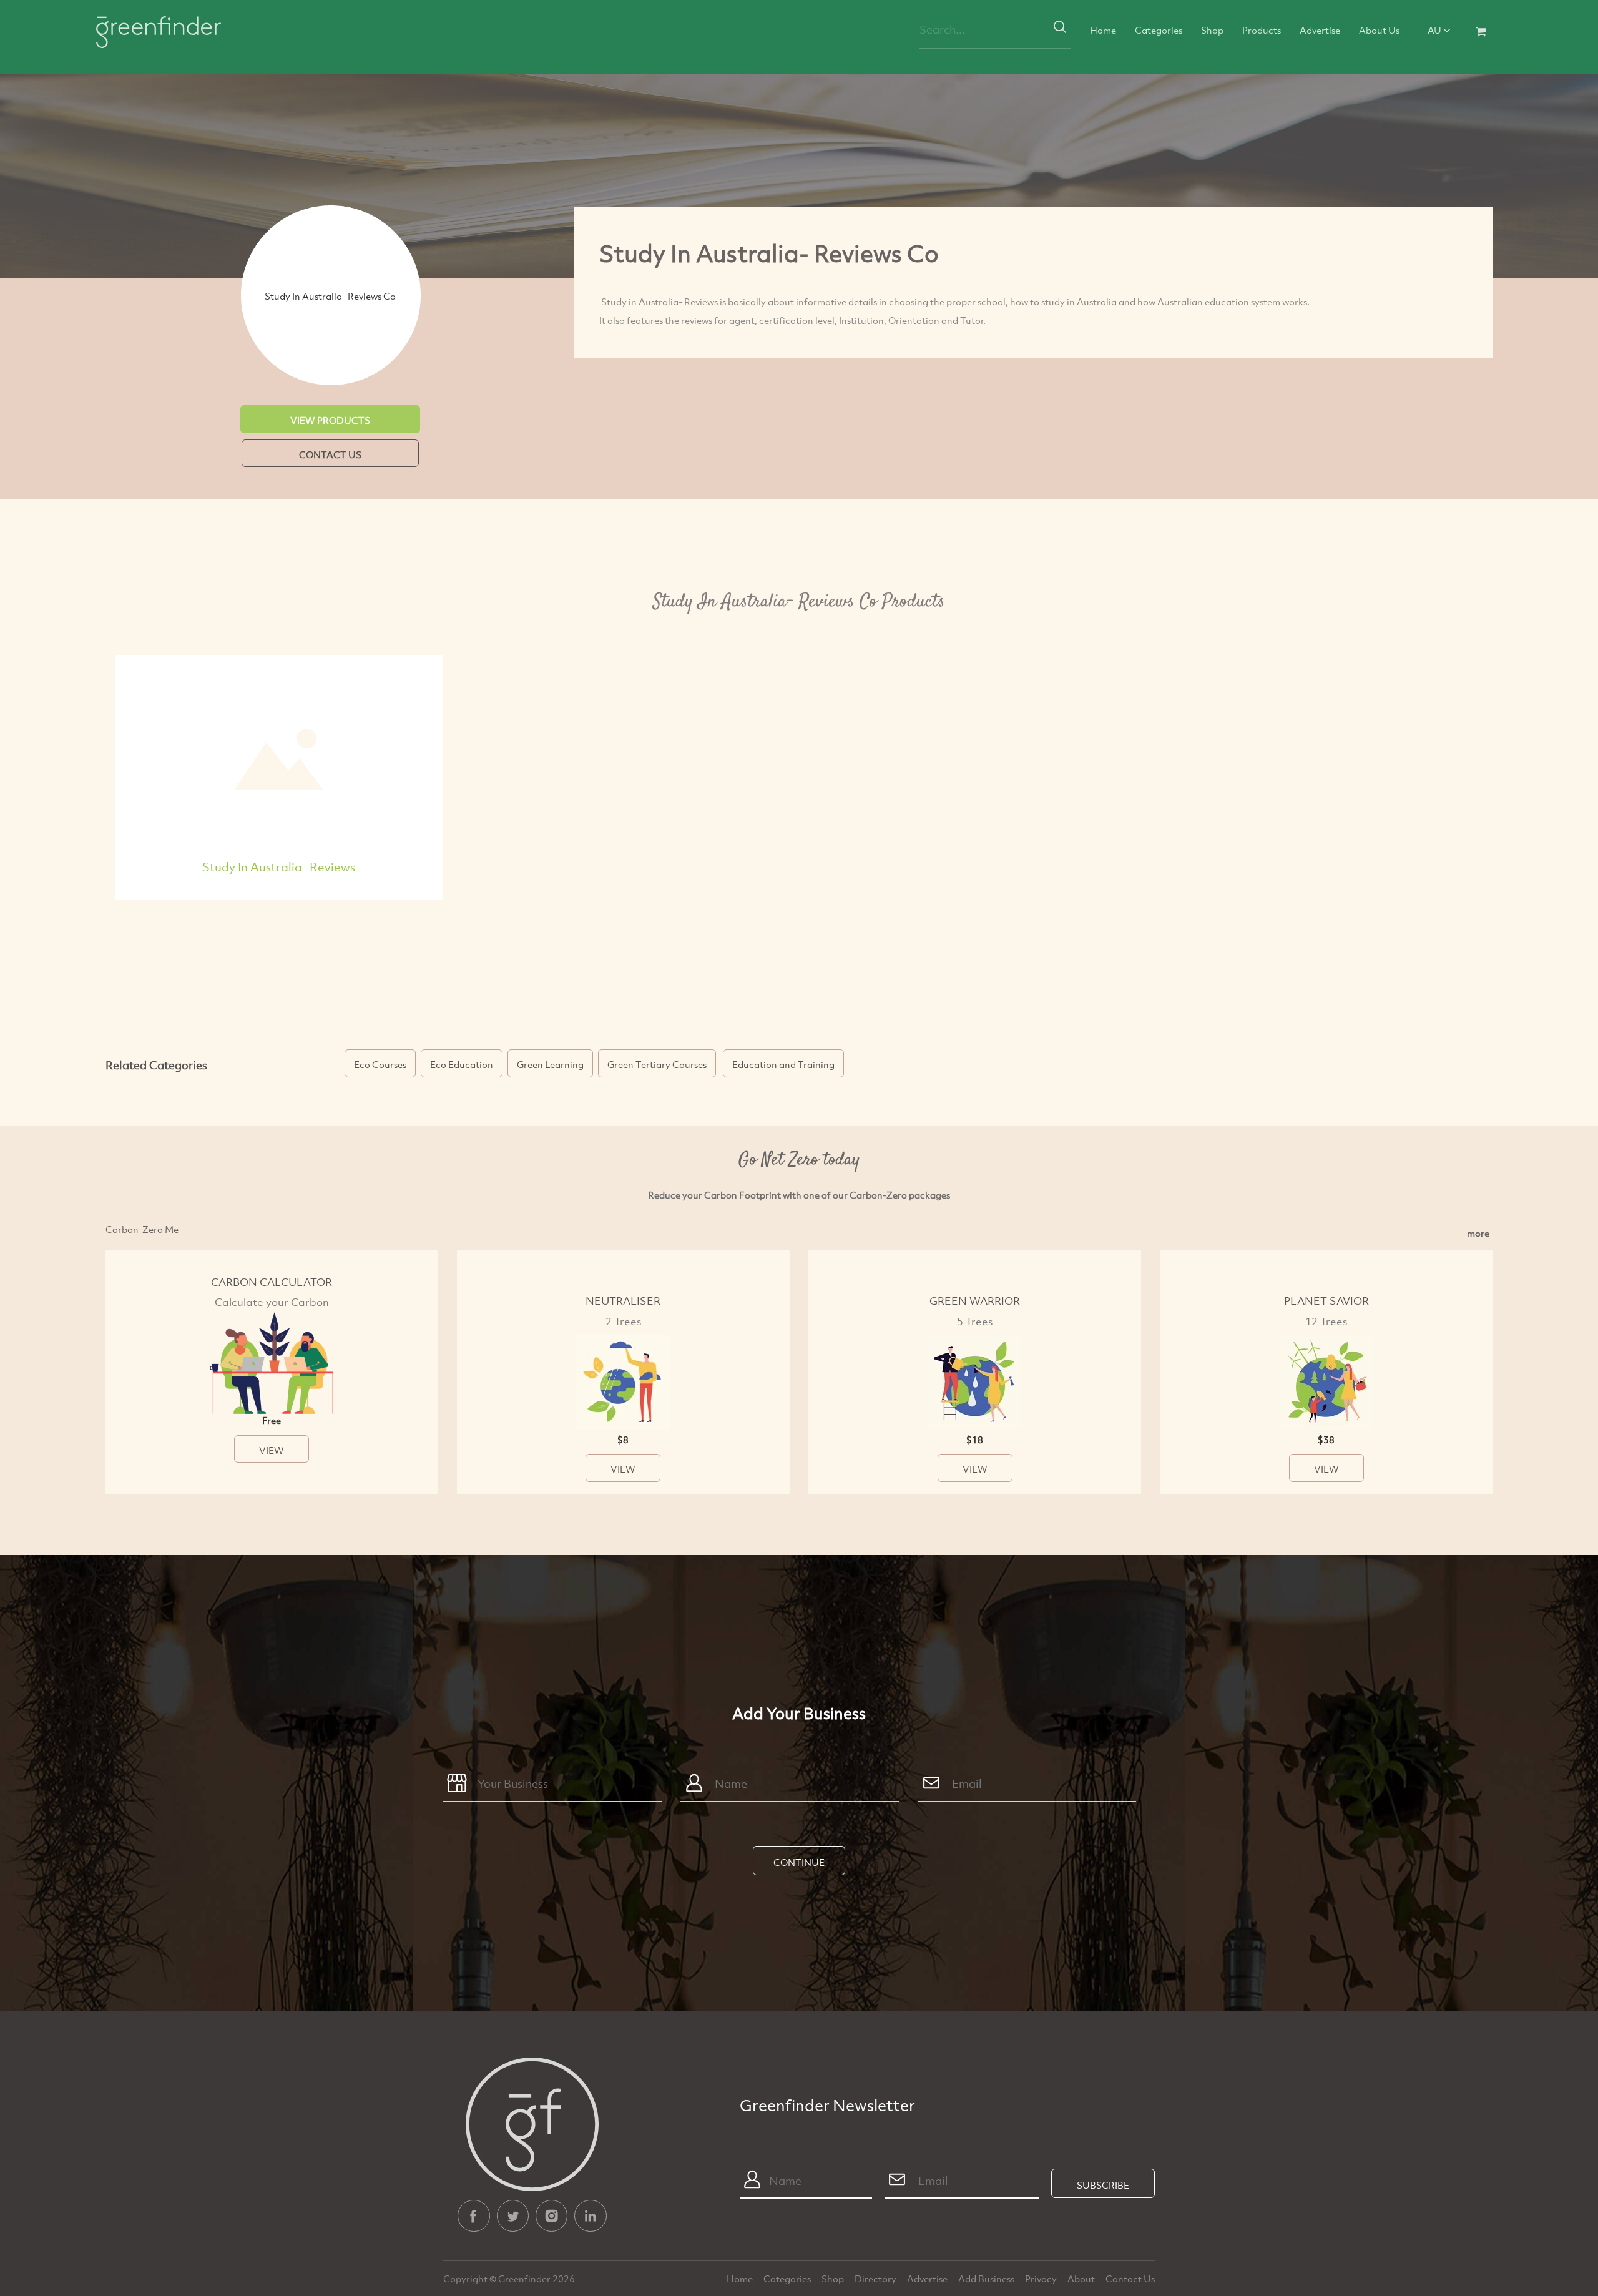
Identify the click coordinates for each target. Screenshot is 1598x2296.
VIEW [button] (272, 1450)
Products (1262, 30)
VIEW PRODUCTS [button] (330, 420)
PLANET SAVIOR (1326, 1301)
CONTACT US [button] (330, 454)
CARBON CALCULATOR (272, 1282)
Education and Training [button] (783, 1064)
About (1082, 2279)
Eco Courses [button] (380, 1064)
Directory (876, 2279)
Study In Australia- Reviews (279, 867)
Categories (1159, 30)
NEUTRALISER (623, 1301)
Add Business (987, 2279)
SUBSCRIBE (1103, 2185)
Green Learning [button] (550, 1064)
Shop (1212, 30)
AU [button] (1435, 30)
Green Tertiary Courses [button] (657, 1064)
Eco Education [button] (462, 1064)
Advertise (1320, 30)
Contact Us (1130, 2279)
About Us (1379, 30)
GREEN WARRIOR (975, 1301)
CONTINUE (799, 1862)
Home (1103, 30)
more (1478, 1233)
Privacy (1042, 2279)
